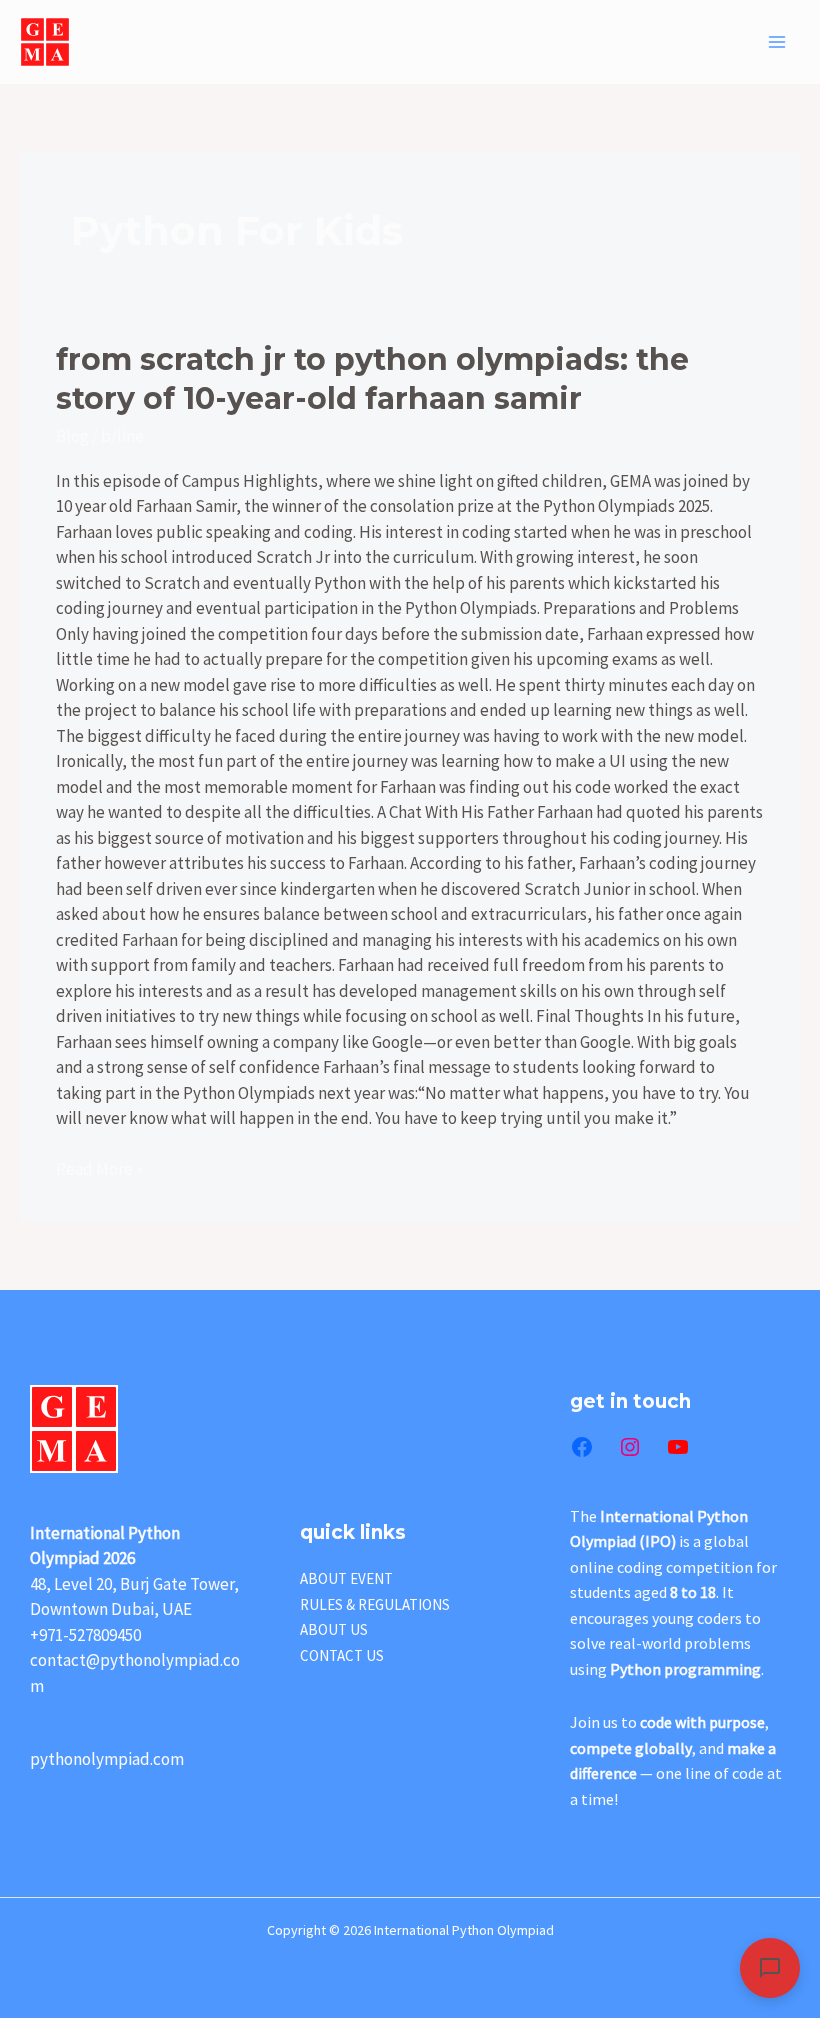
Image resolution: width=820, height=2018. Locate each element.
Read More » (99, 1168)
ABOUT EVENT (346, 1578)
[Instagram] (630, 1447)
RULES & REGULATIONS (375, 1604)
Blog (72, 436)
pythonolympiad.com (107, 1759)
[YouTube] (678, 1447)
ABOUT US (334, 1629)
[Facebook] (582, 1447)
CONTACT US (342, 1655)
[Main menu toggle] (778, 42)
